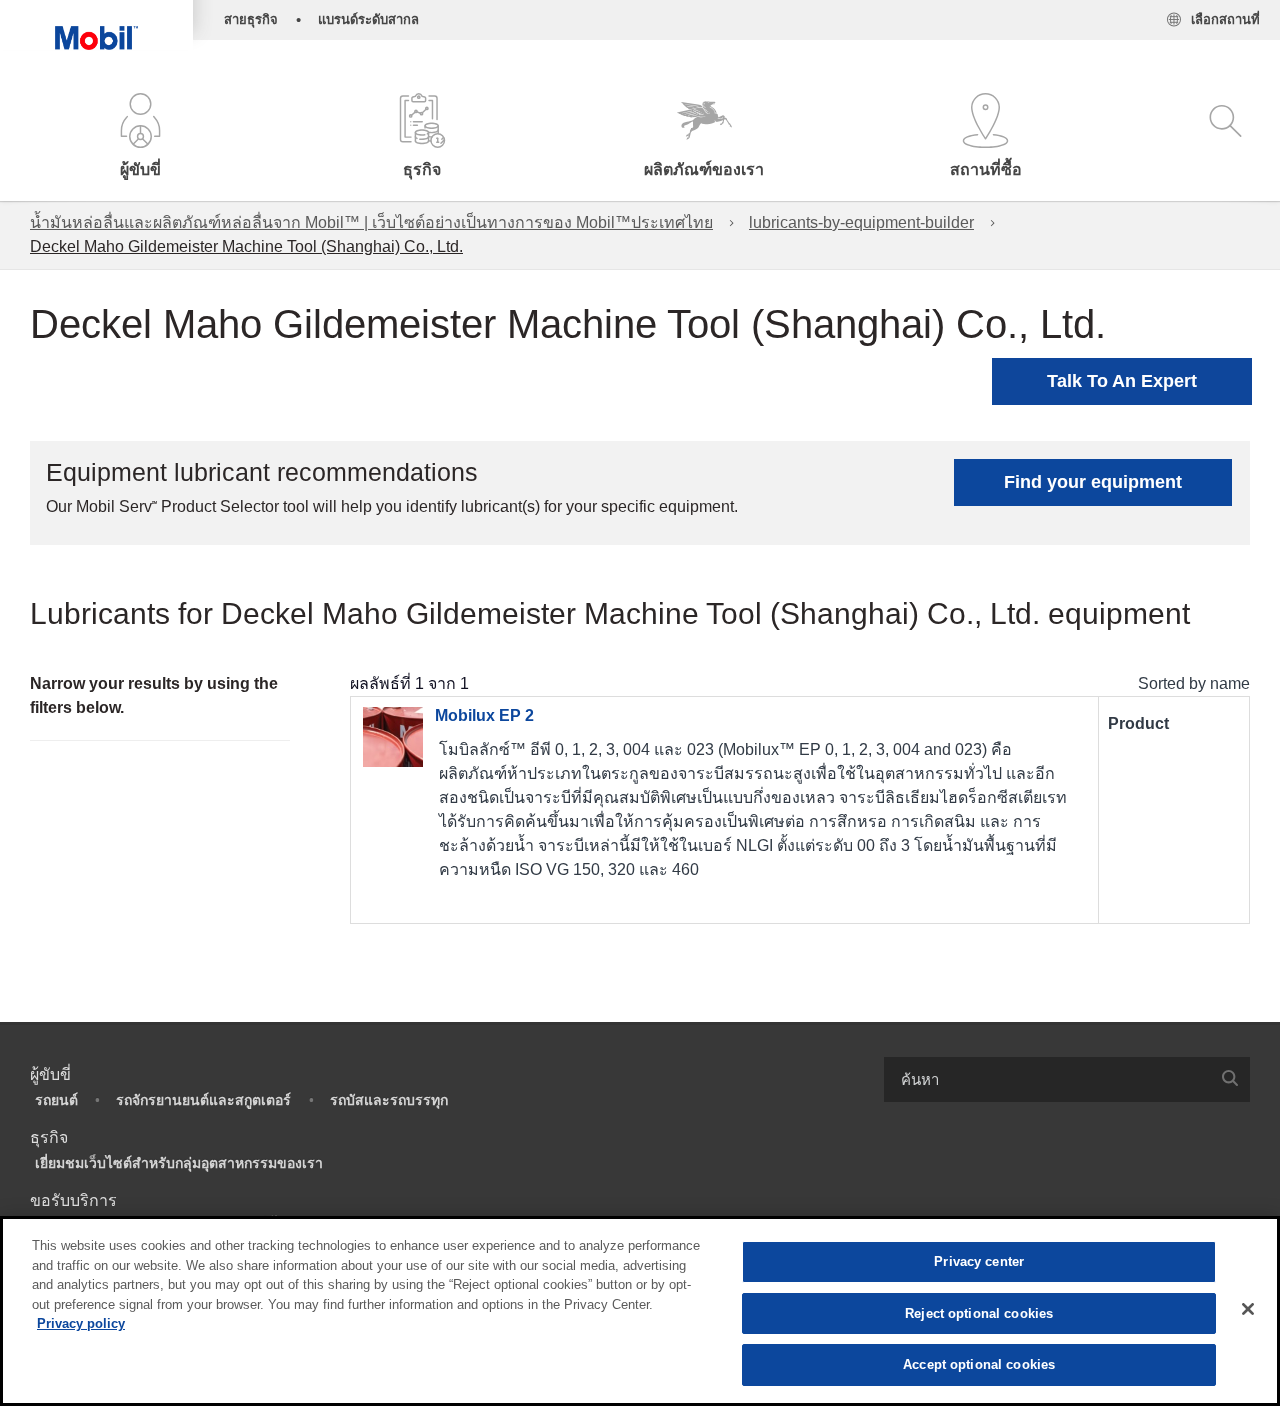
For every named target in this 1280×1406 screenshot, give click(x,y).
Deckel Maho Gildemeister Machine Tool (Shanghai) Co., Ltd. (246, 246)
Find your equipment (1093, 482)
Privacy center (979, 1261)
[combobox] (1067, 1079)
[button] (141, 137)
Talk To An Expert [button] (1122, 381)
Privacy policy (81, 1323)
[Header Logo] (96, 25)
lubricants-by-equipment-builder (861, 222)
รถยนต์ (56, 1100)
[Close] (1248, 1309)
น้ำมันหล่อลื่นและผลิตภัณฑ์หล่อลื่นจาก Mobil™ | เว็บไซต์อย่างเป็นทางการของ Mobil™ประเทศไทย (371, 222)
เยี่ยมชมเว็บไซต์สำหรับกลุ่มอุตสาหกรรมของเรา (179, 1163)
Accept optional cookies (979, 1364)
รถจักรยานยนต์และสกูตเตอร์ (203, 1100)
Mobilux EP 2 (484, 715)
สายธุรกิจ (251, 19)
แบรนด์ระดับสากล (368, 19)
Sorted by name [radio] (1194, 683)
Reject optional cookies (979, 1313)
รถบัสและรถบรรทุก (389, 1100)
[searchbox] (1047, 1079)
